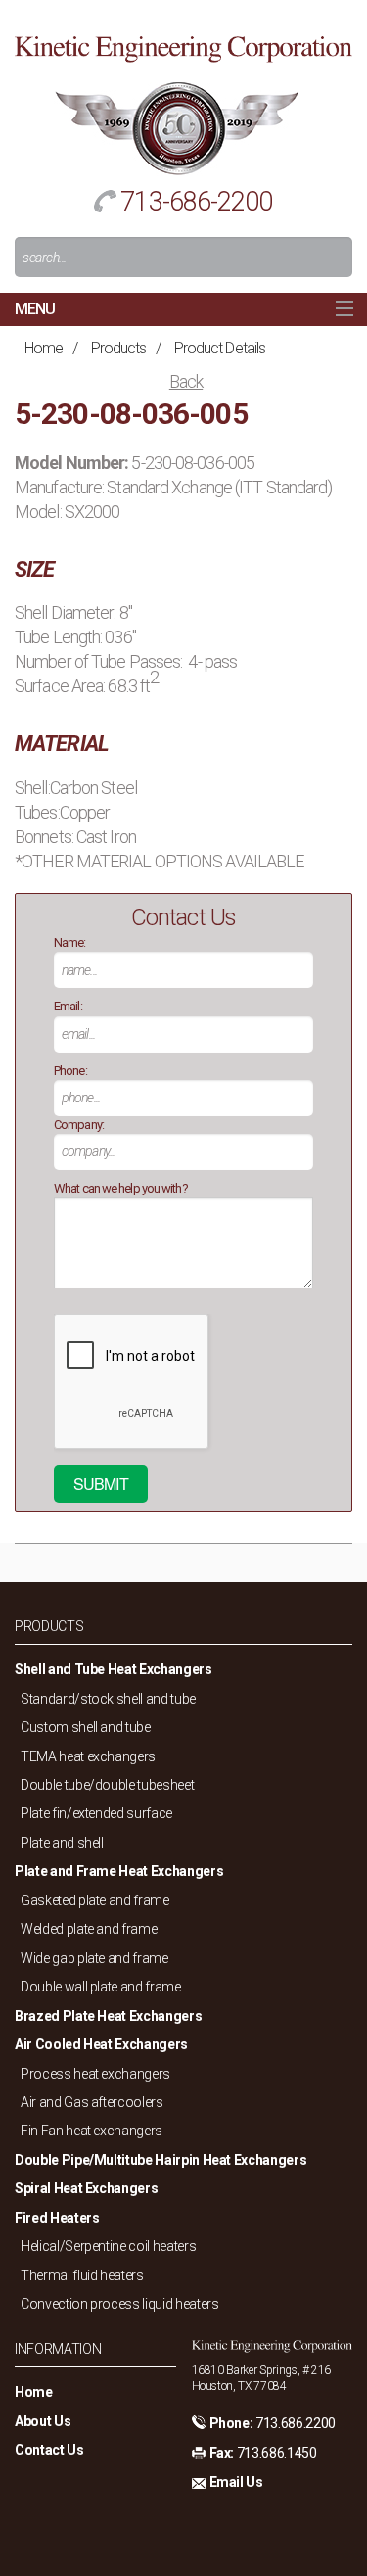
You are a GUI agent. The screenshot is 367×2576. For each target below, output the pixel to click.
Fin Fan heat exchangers (92, 2131)
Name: (70, 942)
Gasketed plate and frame (95, 1900)
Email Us (236, 2482)
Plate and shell (62, 1843)
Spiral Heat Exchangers (86, 2188)
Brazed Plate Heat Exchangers (108, 2016)
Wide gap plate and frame (94, 1958)
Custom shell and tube (86, 1727)
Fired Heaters (57, 2218)
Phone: (70, 1071)
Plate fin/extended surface (96, 1813)
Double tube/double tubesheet (107, 1785)
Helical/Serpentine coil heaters (108, 2246)
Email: (68, 1006)
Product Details (220, 348)
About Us (43, 2421)
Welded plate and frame (89, 1929)
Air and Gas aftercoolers (92, 2102)
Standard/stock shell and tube (108, 1699)
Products (119, 348)
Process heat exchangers (95, 2074)
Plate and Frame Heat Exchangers (119, 1871)
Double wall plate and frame (101, 1987)
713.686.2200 (296, 2423)
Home (44, 348)
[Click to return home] (183, 47)
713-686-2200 (196, 202)
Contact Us (49, 2450)
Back (186, 381)
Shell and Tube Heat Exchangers (114, 1669)
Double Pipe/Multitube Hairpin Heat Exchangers (161, 2160)
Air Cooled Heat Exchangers (101, 2044)
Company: (79, 1124)
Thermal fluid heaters (82, 2275)
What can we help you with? (121, 1188)
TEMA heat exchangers (88, 1756)
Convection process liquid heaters (119, 2304)
